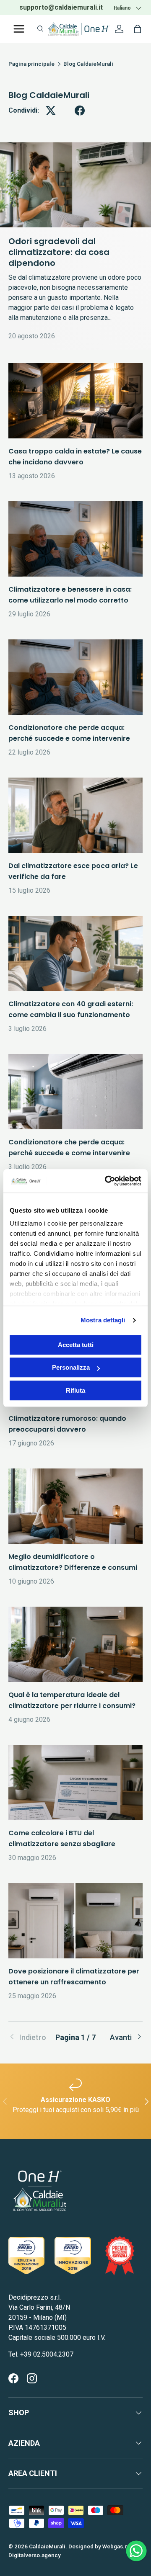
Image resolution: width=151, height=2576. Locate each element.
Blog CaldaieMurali (88, 64)
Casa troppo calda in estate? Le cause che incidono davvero (75, 457)
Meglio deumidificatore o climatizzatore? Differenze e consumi (73, 1562)
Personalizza (71, 1367)
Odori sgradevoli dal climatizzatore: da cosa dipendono (59, 252)
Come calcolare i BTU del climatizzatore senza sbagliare (62, 1838)
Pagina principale (31, 64)
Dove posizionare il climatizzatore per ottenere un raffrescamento (74, 1977)
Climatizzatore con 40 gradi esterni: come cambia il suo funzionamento (71, 1009)
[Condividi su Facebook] (80, 111)
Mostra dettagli (103, 1320)
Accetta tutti (76, 1345)
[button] (138, 29)
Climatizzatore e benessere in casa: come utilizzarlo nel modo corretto (70, 595)
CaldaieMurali (47, 2546)
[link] (31, 2037)
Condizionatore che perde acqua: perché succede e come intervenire (69, 733)
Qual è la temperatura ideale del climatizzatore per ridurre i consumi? (72, 1700)
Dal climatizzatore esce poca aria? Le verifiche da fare (73, 871)
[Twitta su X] (51, 111)
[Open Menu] (19, 29)
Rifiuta (75, 1390)
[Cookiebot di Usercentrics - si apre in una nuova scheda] (107, 1181)
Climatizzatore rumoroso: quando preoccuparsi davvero (67, 1424)
